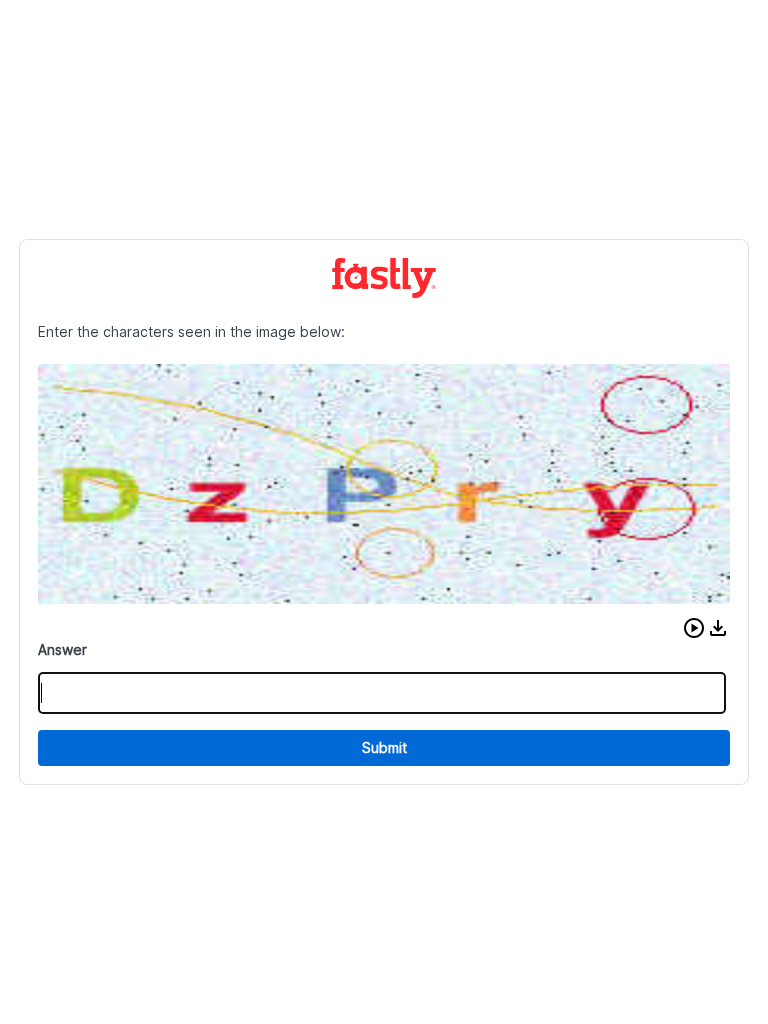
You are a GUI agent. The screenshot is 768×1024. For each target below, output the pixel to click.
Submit (384, 747)
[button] (694, 628)
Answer (62, 649)
